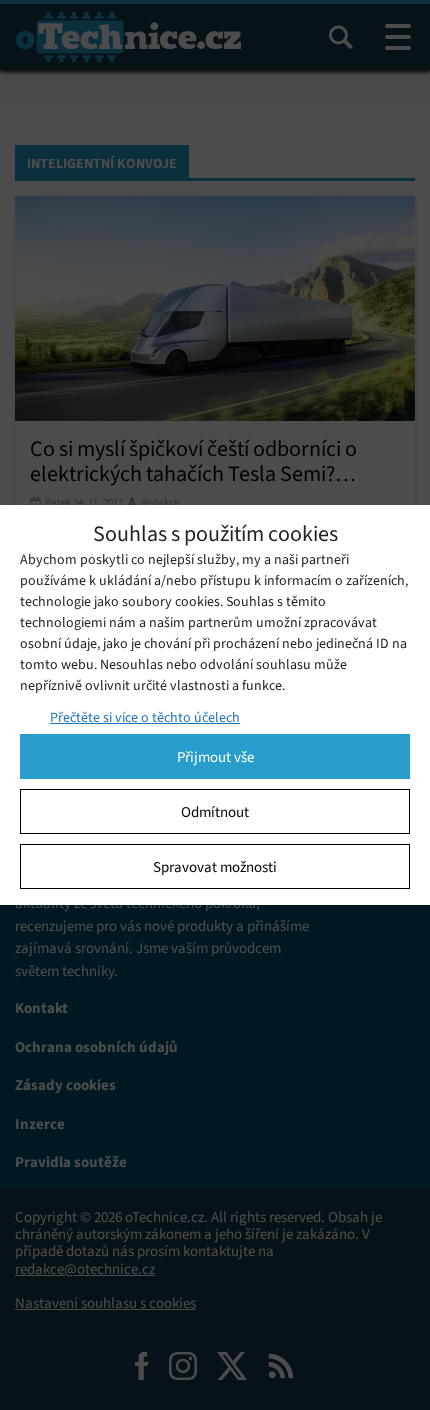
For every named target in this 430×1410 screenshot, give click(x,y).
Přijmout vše (215, 757)
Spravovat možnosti (215, 867)
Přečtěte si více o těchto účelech (145, 717)
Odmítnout (215, 812)
